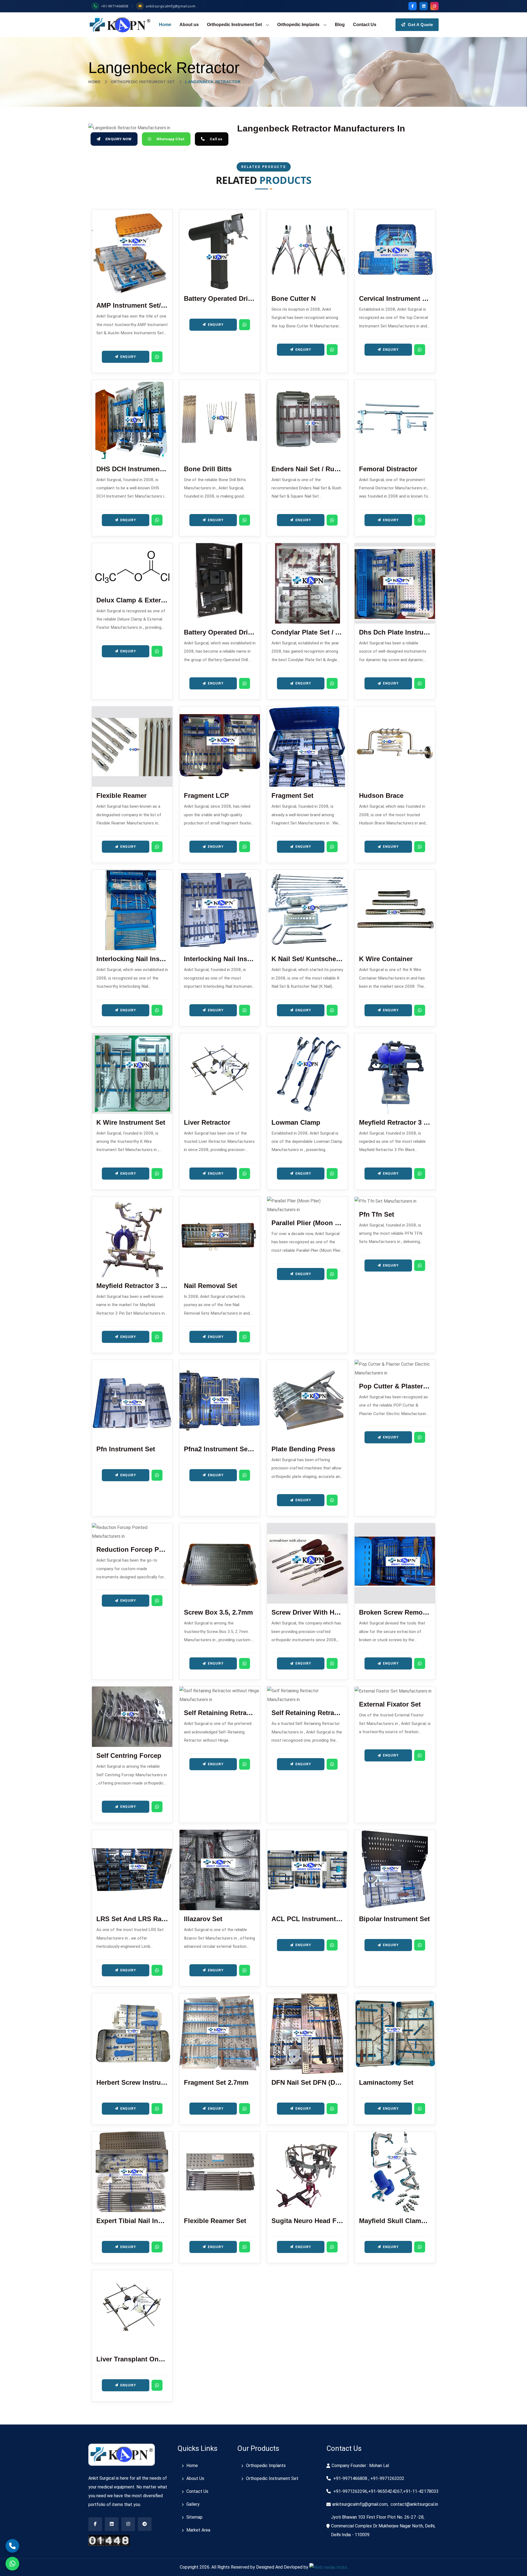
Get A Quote (420, 25)
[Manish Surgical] (120, 25)
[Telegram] (145, 2524)
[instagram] (435, 6)
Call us (216, 139)
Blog (340, 25)
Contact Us (365, 25)
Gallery (193, 2504)
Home (165, 25)
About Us (195, 2478)
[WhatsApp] (157, 357)
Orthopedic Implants (298, 25)
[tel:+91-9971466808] (12, 2546)
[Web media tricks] (328, 2567)
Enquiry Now (118, 139)
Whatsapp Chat (171, 139)
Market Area (198, 2530)
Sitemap (194, 2517)
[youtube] (128, 2524)
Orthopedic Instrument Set (234, 25)
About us (189, 25)
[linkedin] (424, 6)
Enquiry (128, 357)
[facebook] (413, 6)
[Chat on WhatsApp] (12, 2564)
